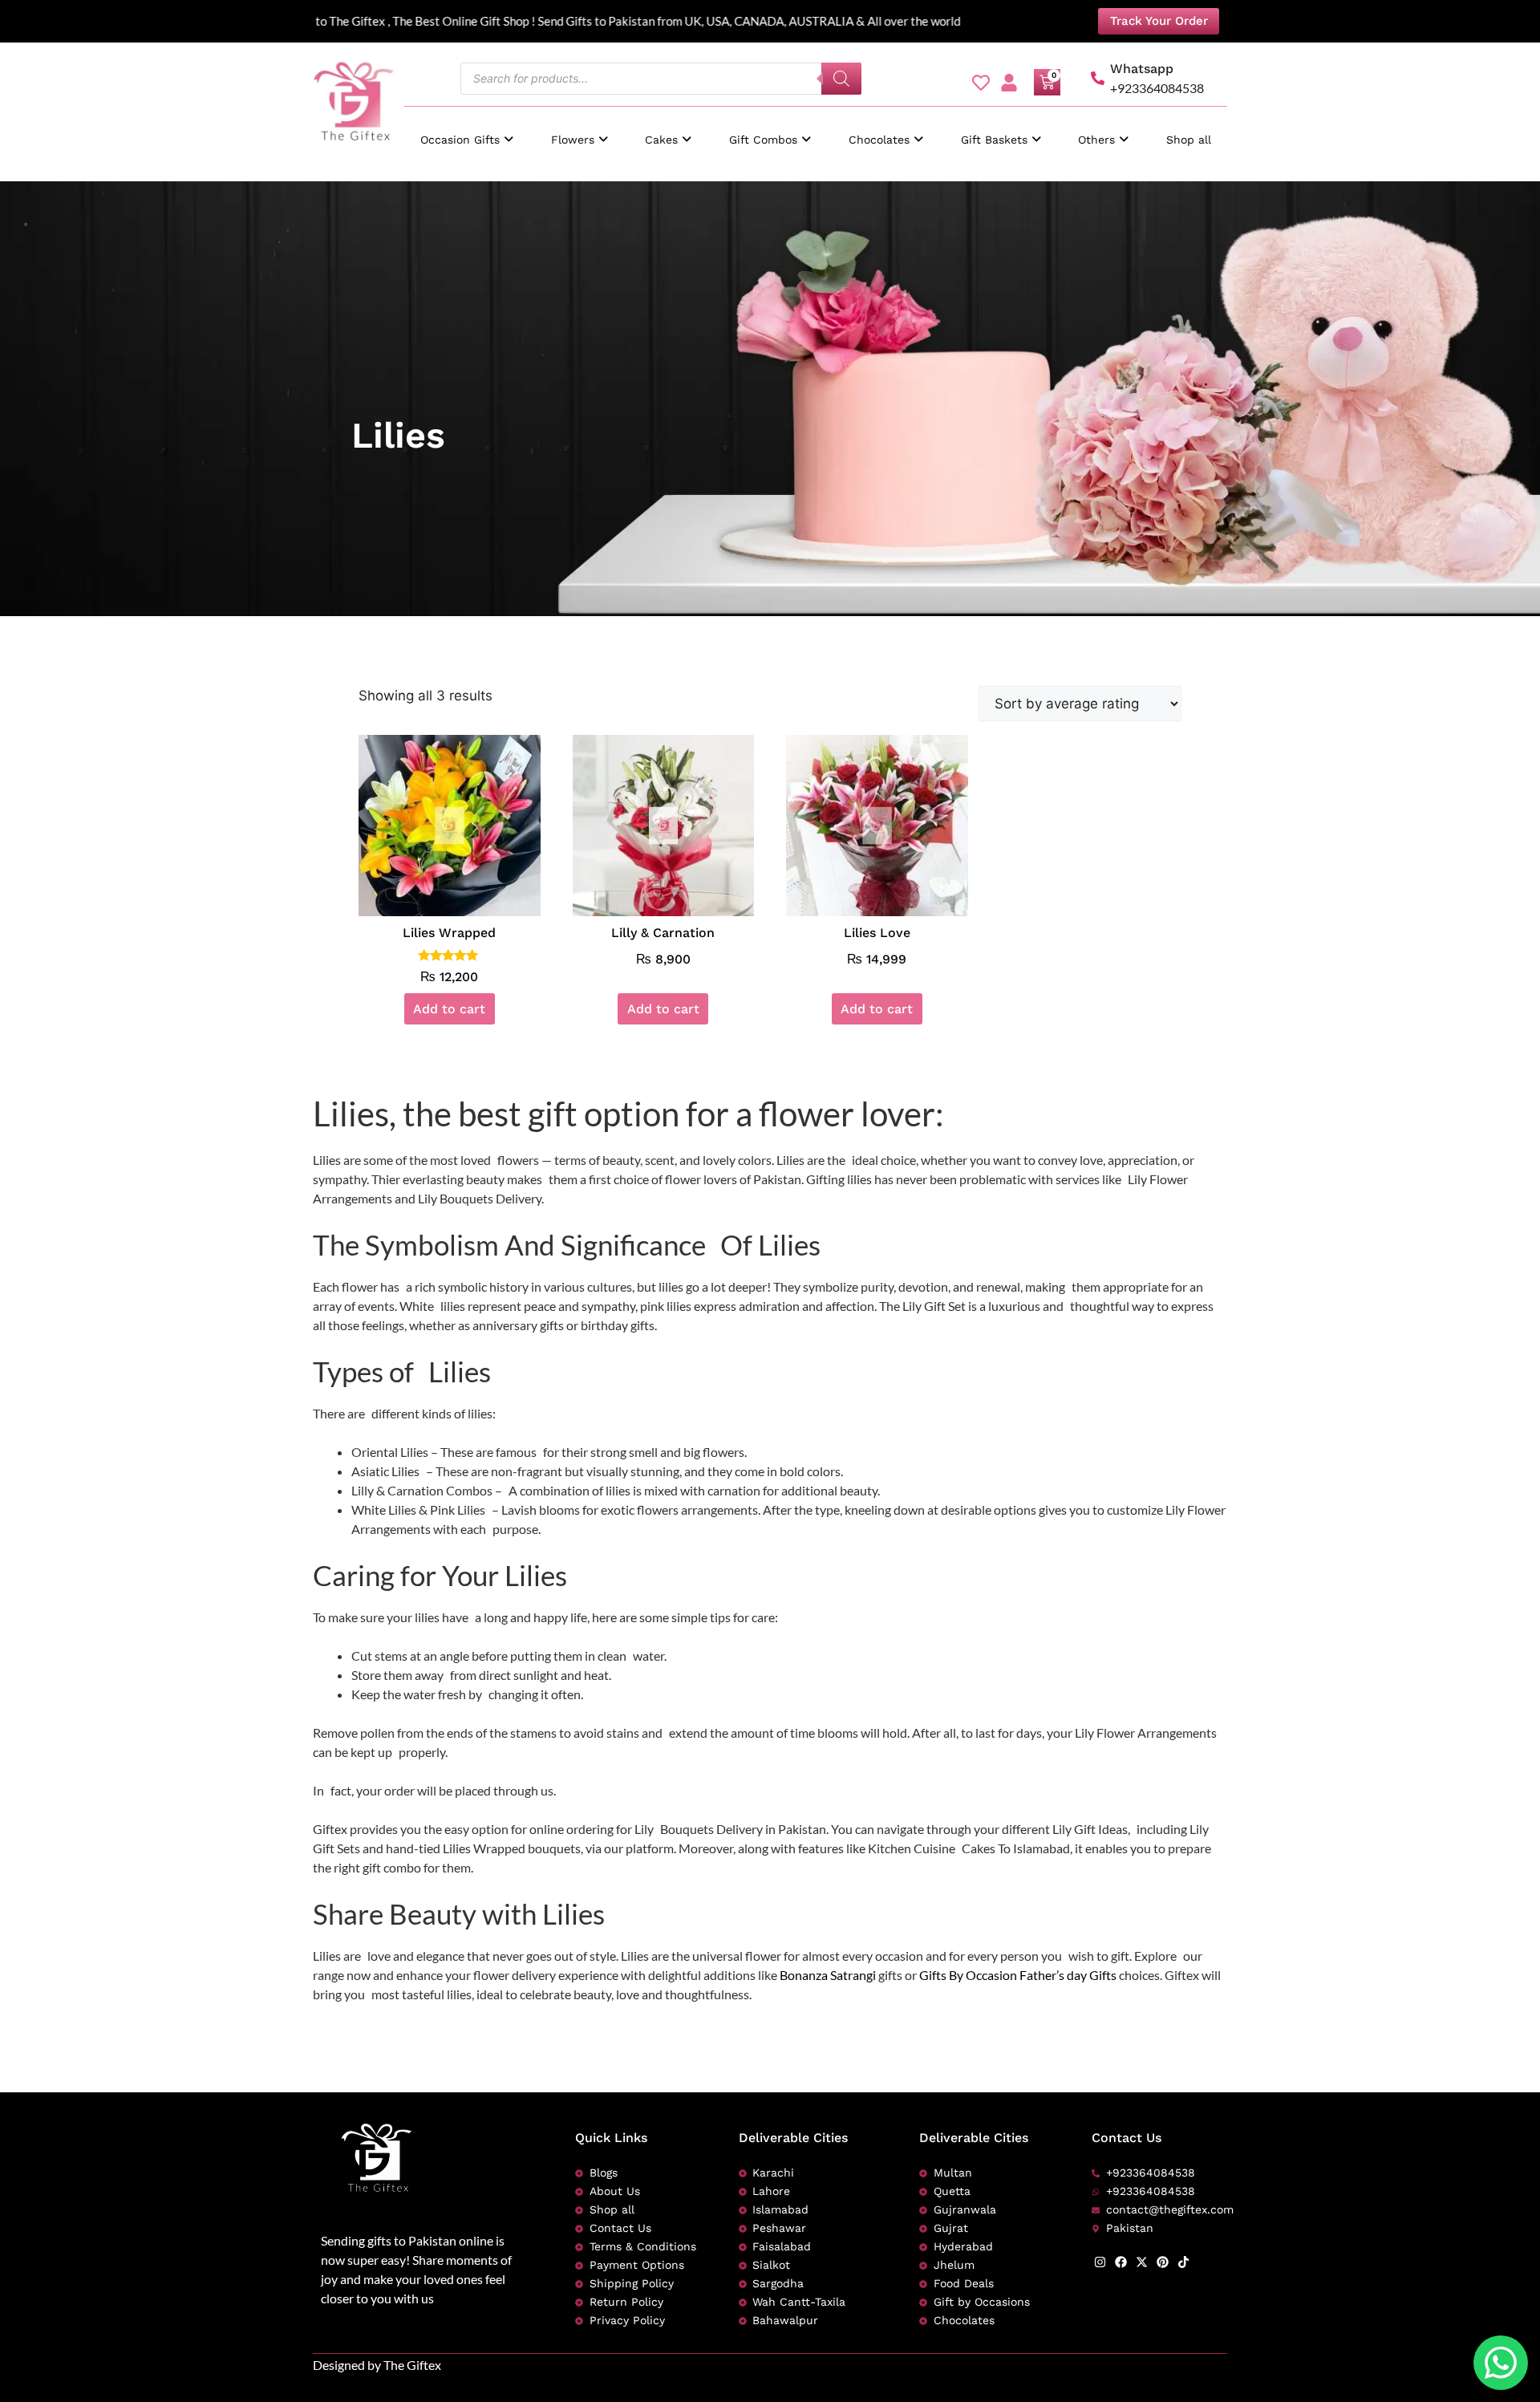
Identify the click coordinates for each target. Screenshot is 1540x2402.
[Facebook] (1121, 2262)
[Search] (841, 79)
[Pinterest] (1163, 2262)
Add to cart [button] (449, 1009)
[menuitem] (467, 132)
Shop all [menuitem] (1189, 140)
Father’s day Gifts (1068, 1975)
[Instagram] (1100, 2262)
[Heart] (981, 83)
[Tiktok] (1183, 2262)
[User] (1009, 83)
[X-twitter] (1142, 2262)
